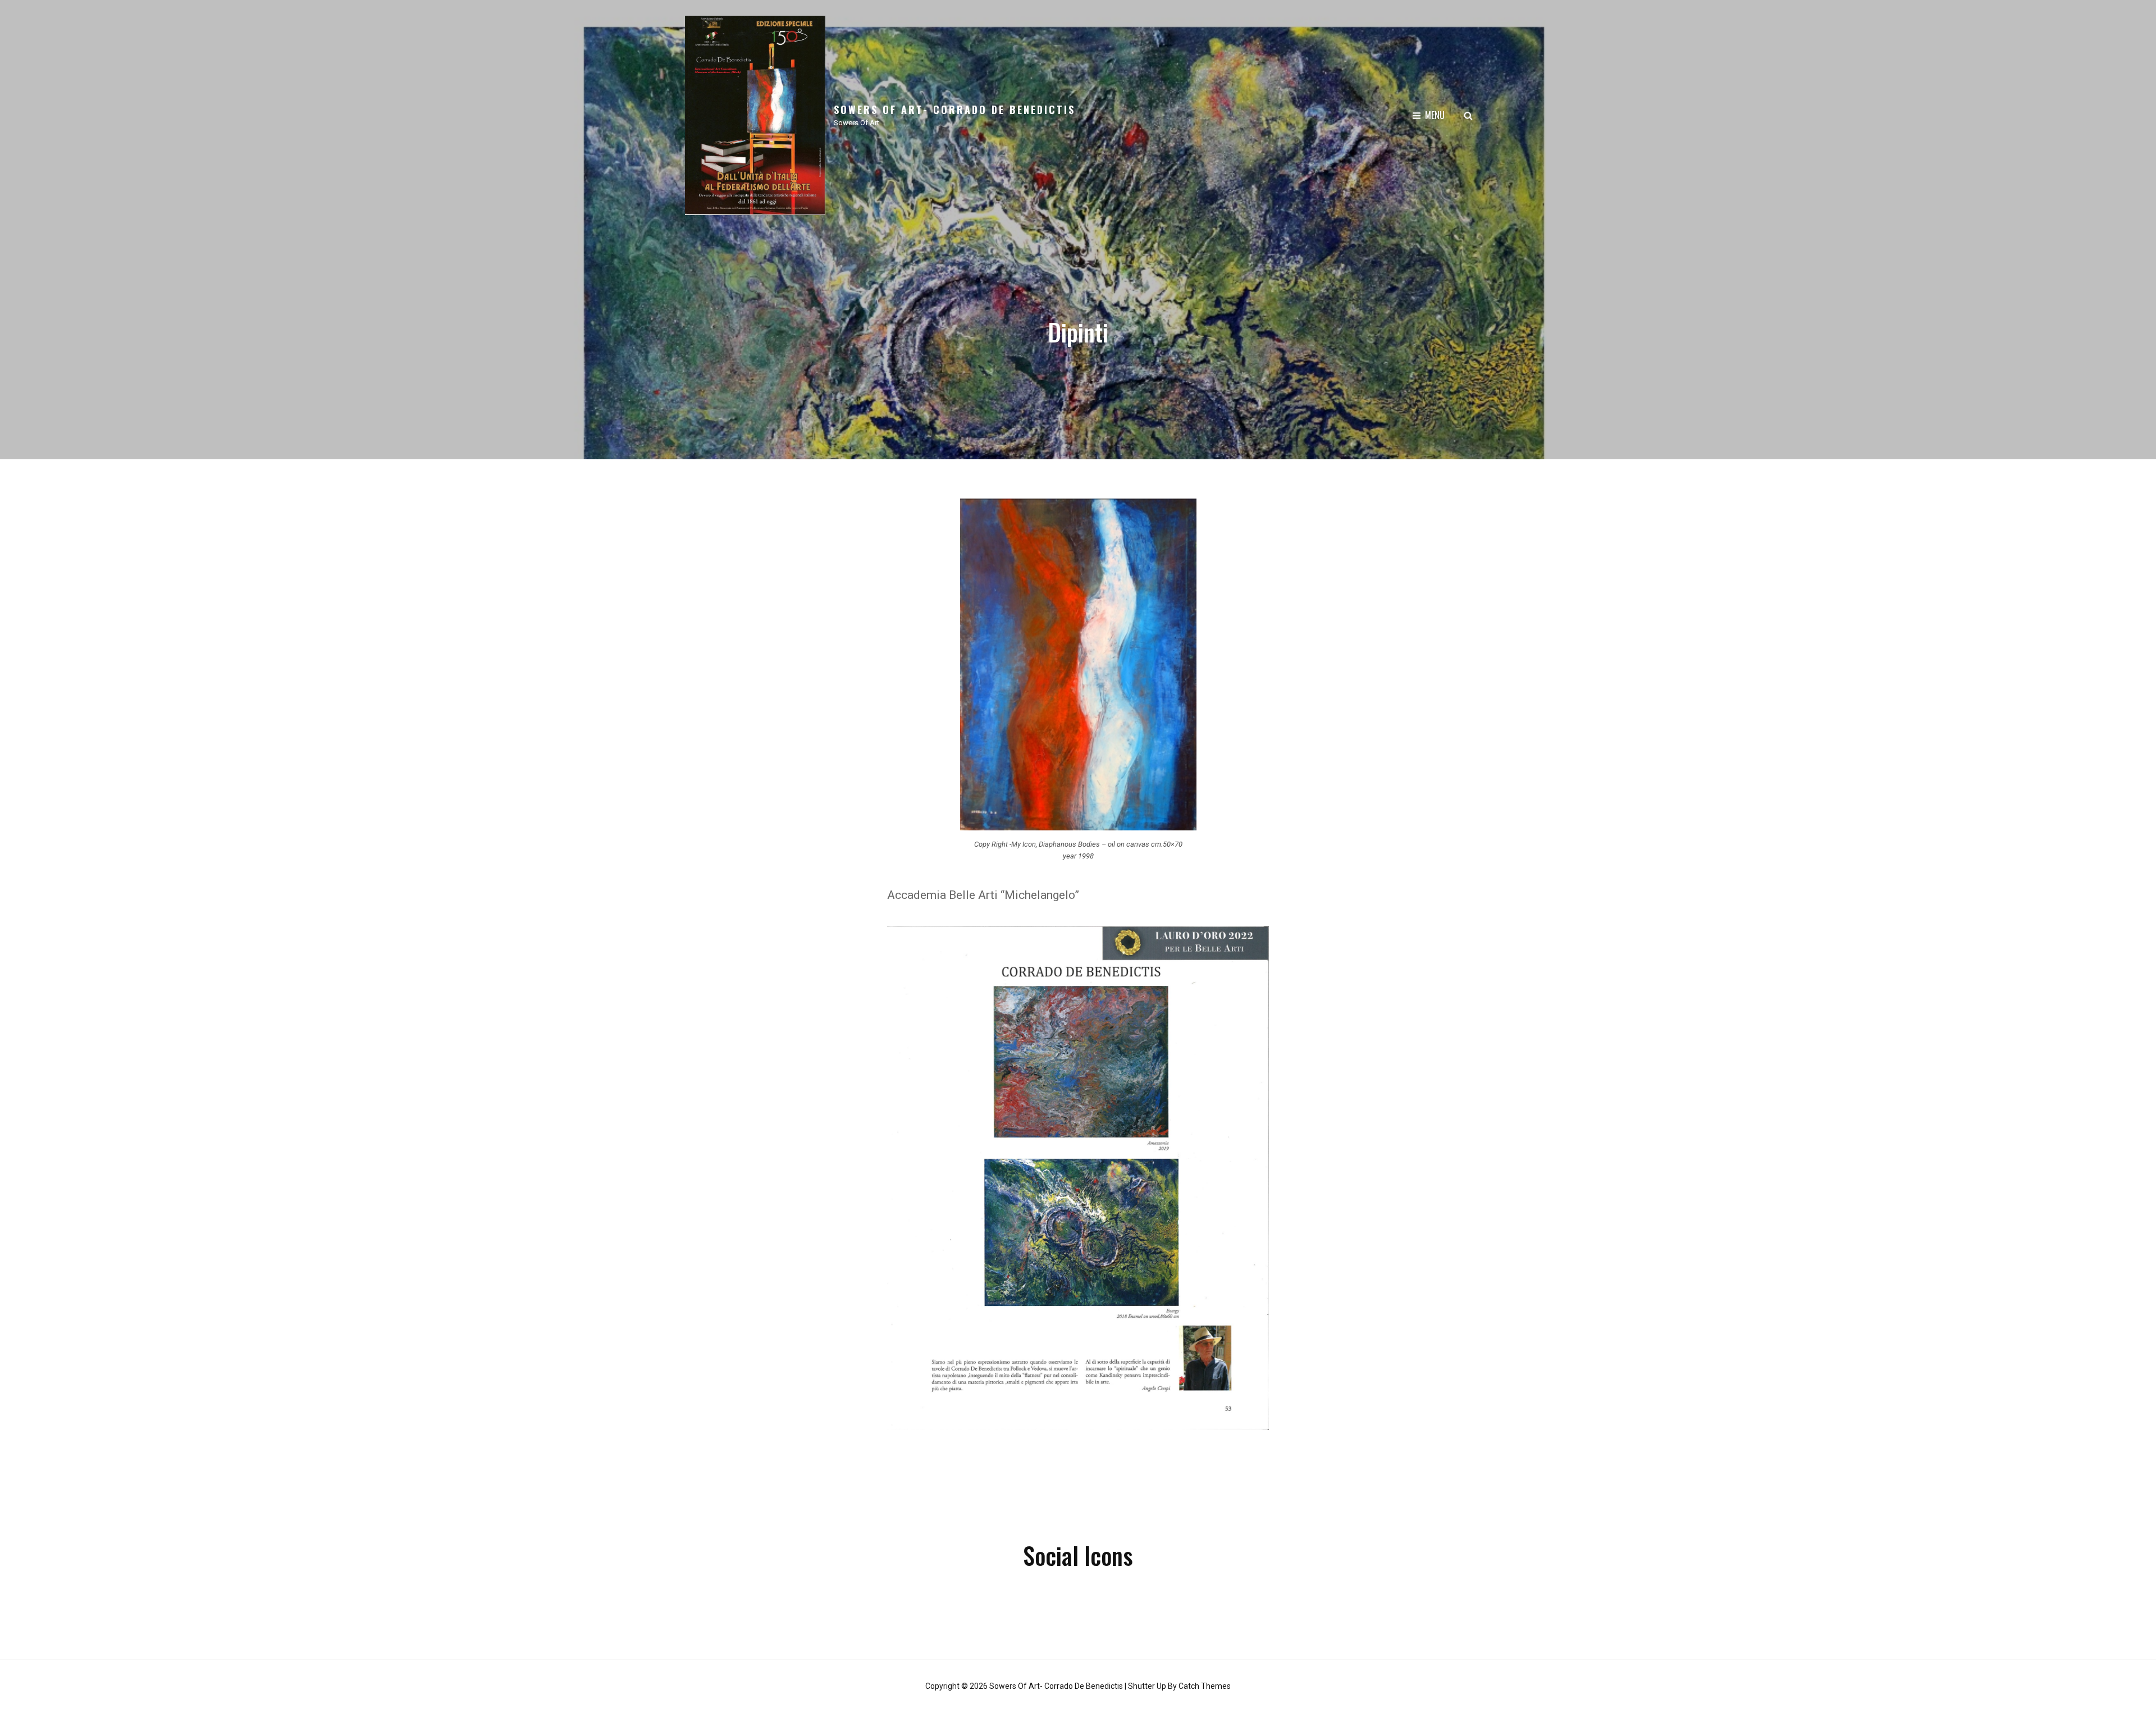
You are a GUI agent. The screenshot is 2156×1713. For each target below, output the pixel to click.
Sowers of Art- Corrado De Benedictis (954, 109)
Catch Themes (1205, 1686)
